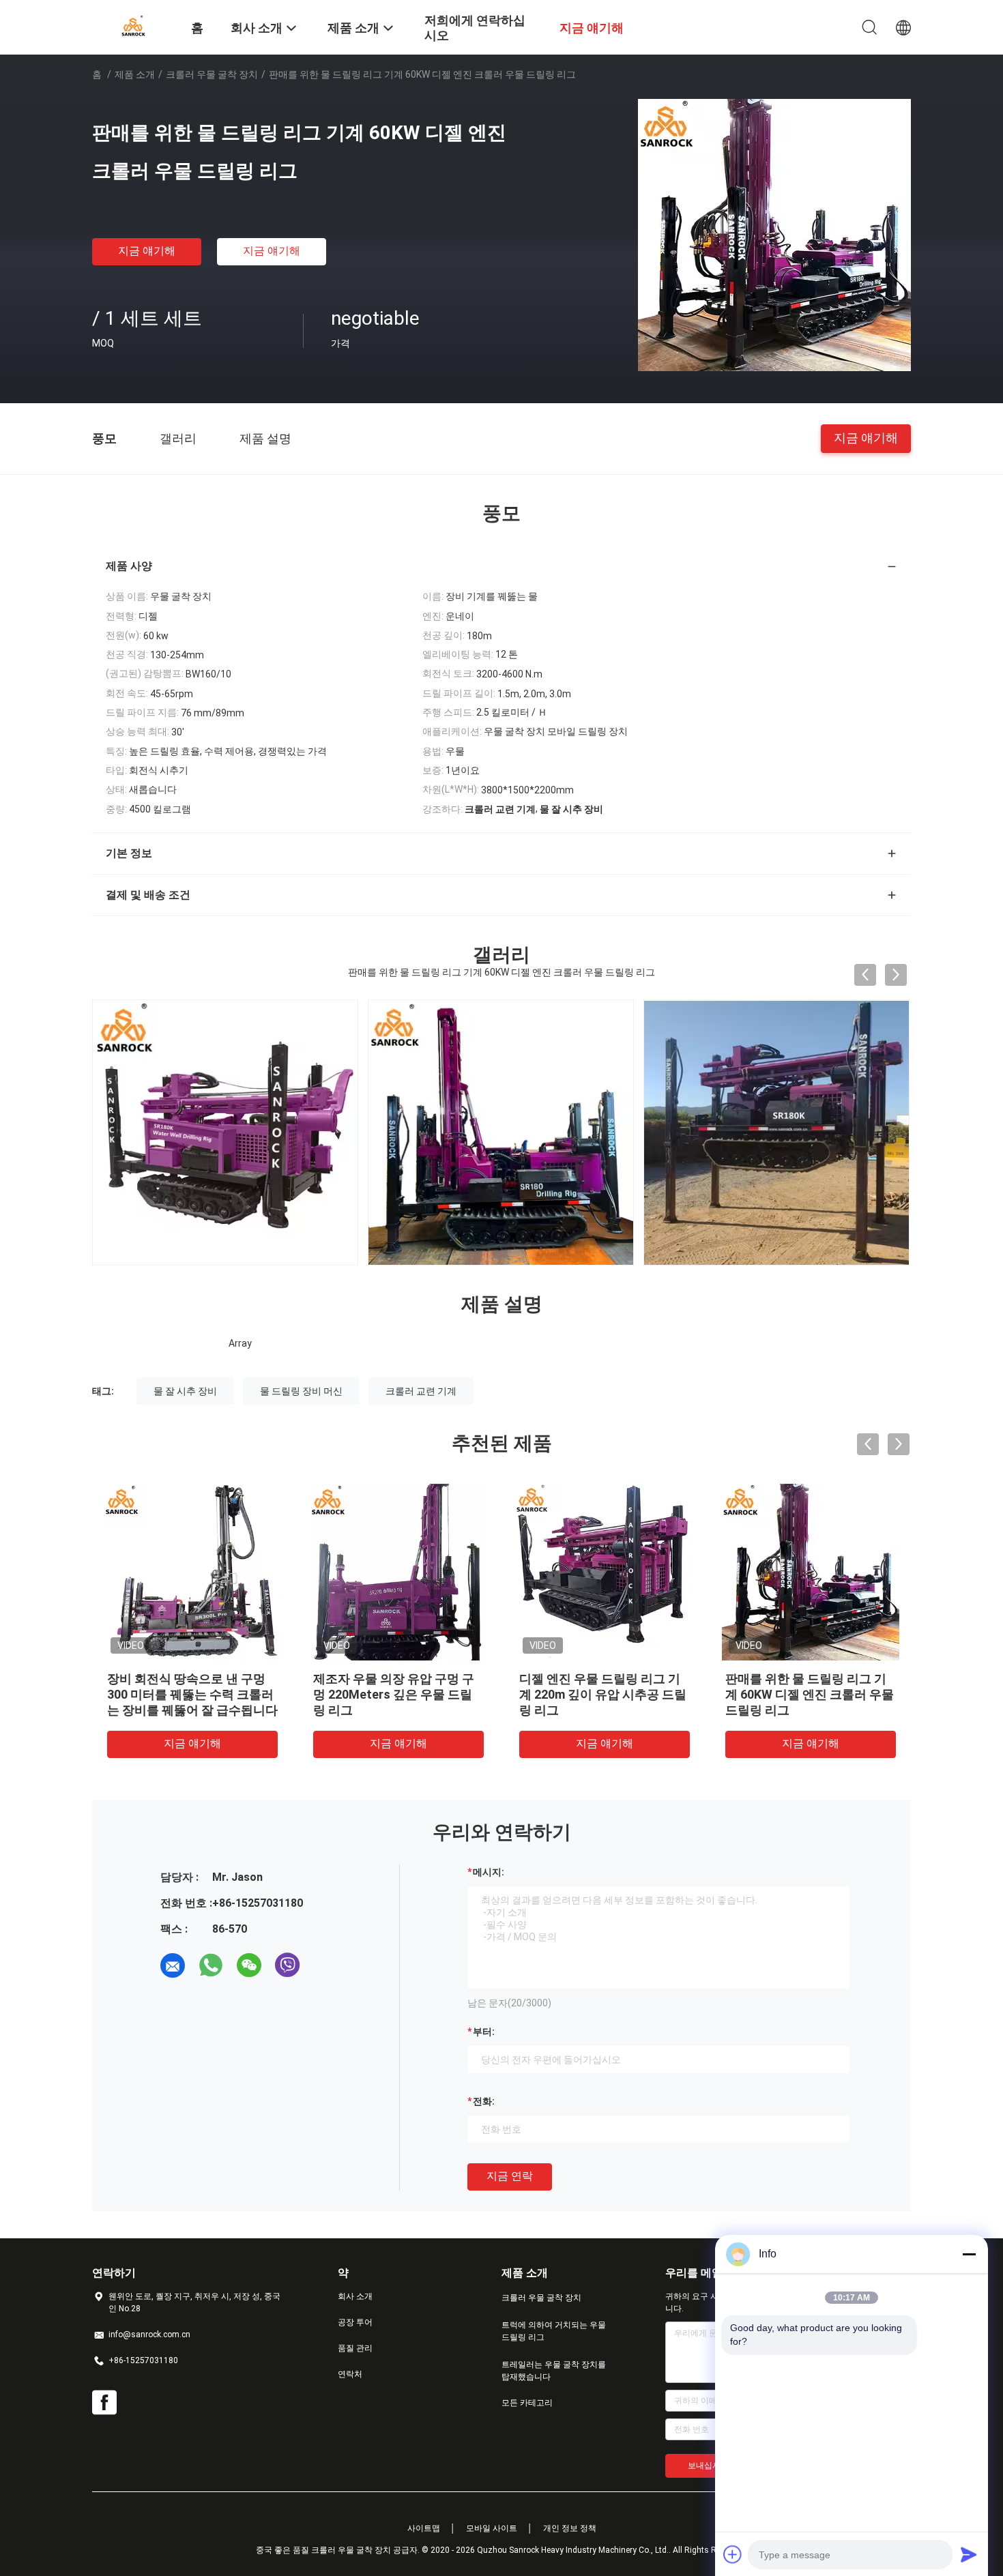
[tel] (325, 1965)
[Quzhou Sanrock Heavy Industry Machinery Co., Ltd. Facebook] (104, 2403)
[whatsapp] (211, 1965)
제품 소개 (135, 74)
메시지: (489, 1872)
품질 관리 (355, 2348)
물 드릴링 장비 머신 (301, 1391)
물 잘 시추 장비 (185, 1391)
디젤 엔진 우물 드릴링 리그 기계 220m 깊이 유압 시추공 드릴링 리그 (160, 1694)
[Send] (969, 2554)
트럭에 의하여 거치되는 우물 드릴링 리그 (554, 2331)
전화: (484, 2101)
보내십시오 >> (714, 2465)
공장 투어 (355, 2322)
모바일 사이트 (492, 2528)
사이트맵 (424, 2528)
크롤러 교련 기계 (421, 1391)
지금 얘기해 (147, 251)
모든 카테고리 (527, 2403)
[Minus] (969, 2254)
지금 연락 (510, 2176)
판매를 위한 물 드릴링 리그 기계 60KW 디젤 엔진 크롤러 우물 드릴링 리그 (367, 1694)
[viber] (287, 1965)
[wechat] (249, 1965)
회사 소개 (355, 2296)
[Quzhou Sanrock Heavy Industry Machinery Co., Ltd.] (133, 26)
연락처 (350, 2374)
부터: (484, 2032)
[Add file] (733, 2554)
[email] (173, 1965)
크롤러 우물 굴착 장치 (212, 74)
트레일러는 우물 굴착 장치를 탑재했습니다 (554, 2371)
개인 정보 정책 (570, 2528)
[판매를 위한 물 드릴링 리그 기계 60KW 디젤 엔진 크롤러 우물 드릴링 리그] (774, 235)
